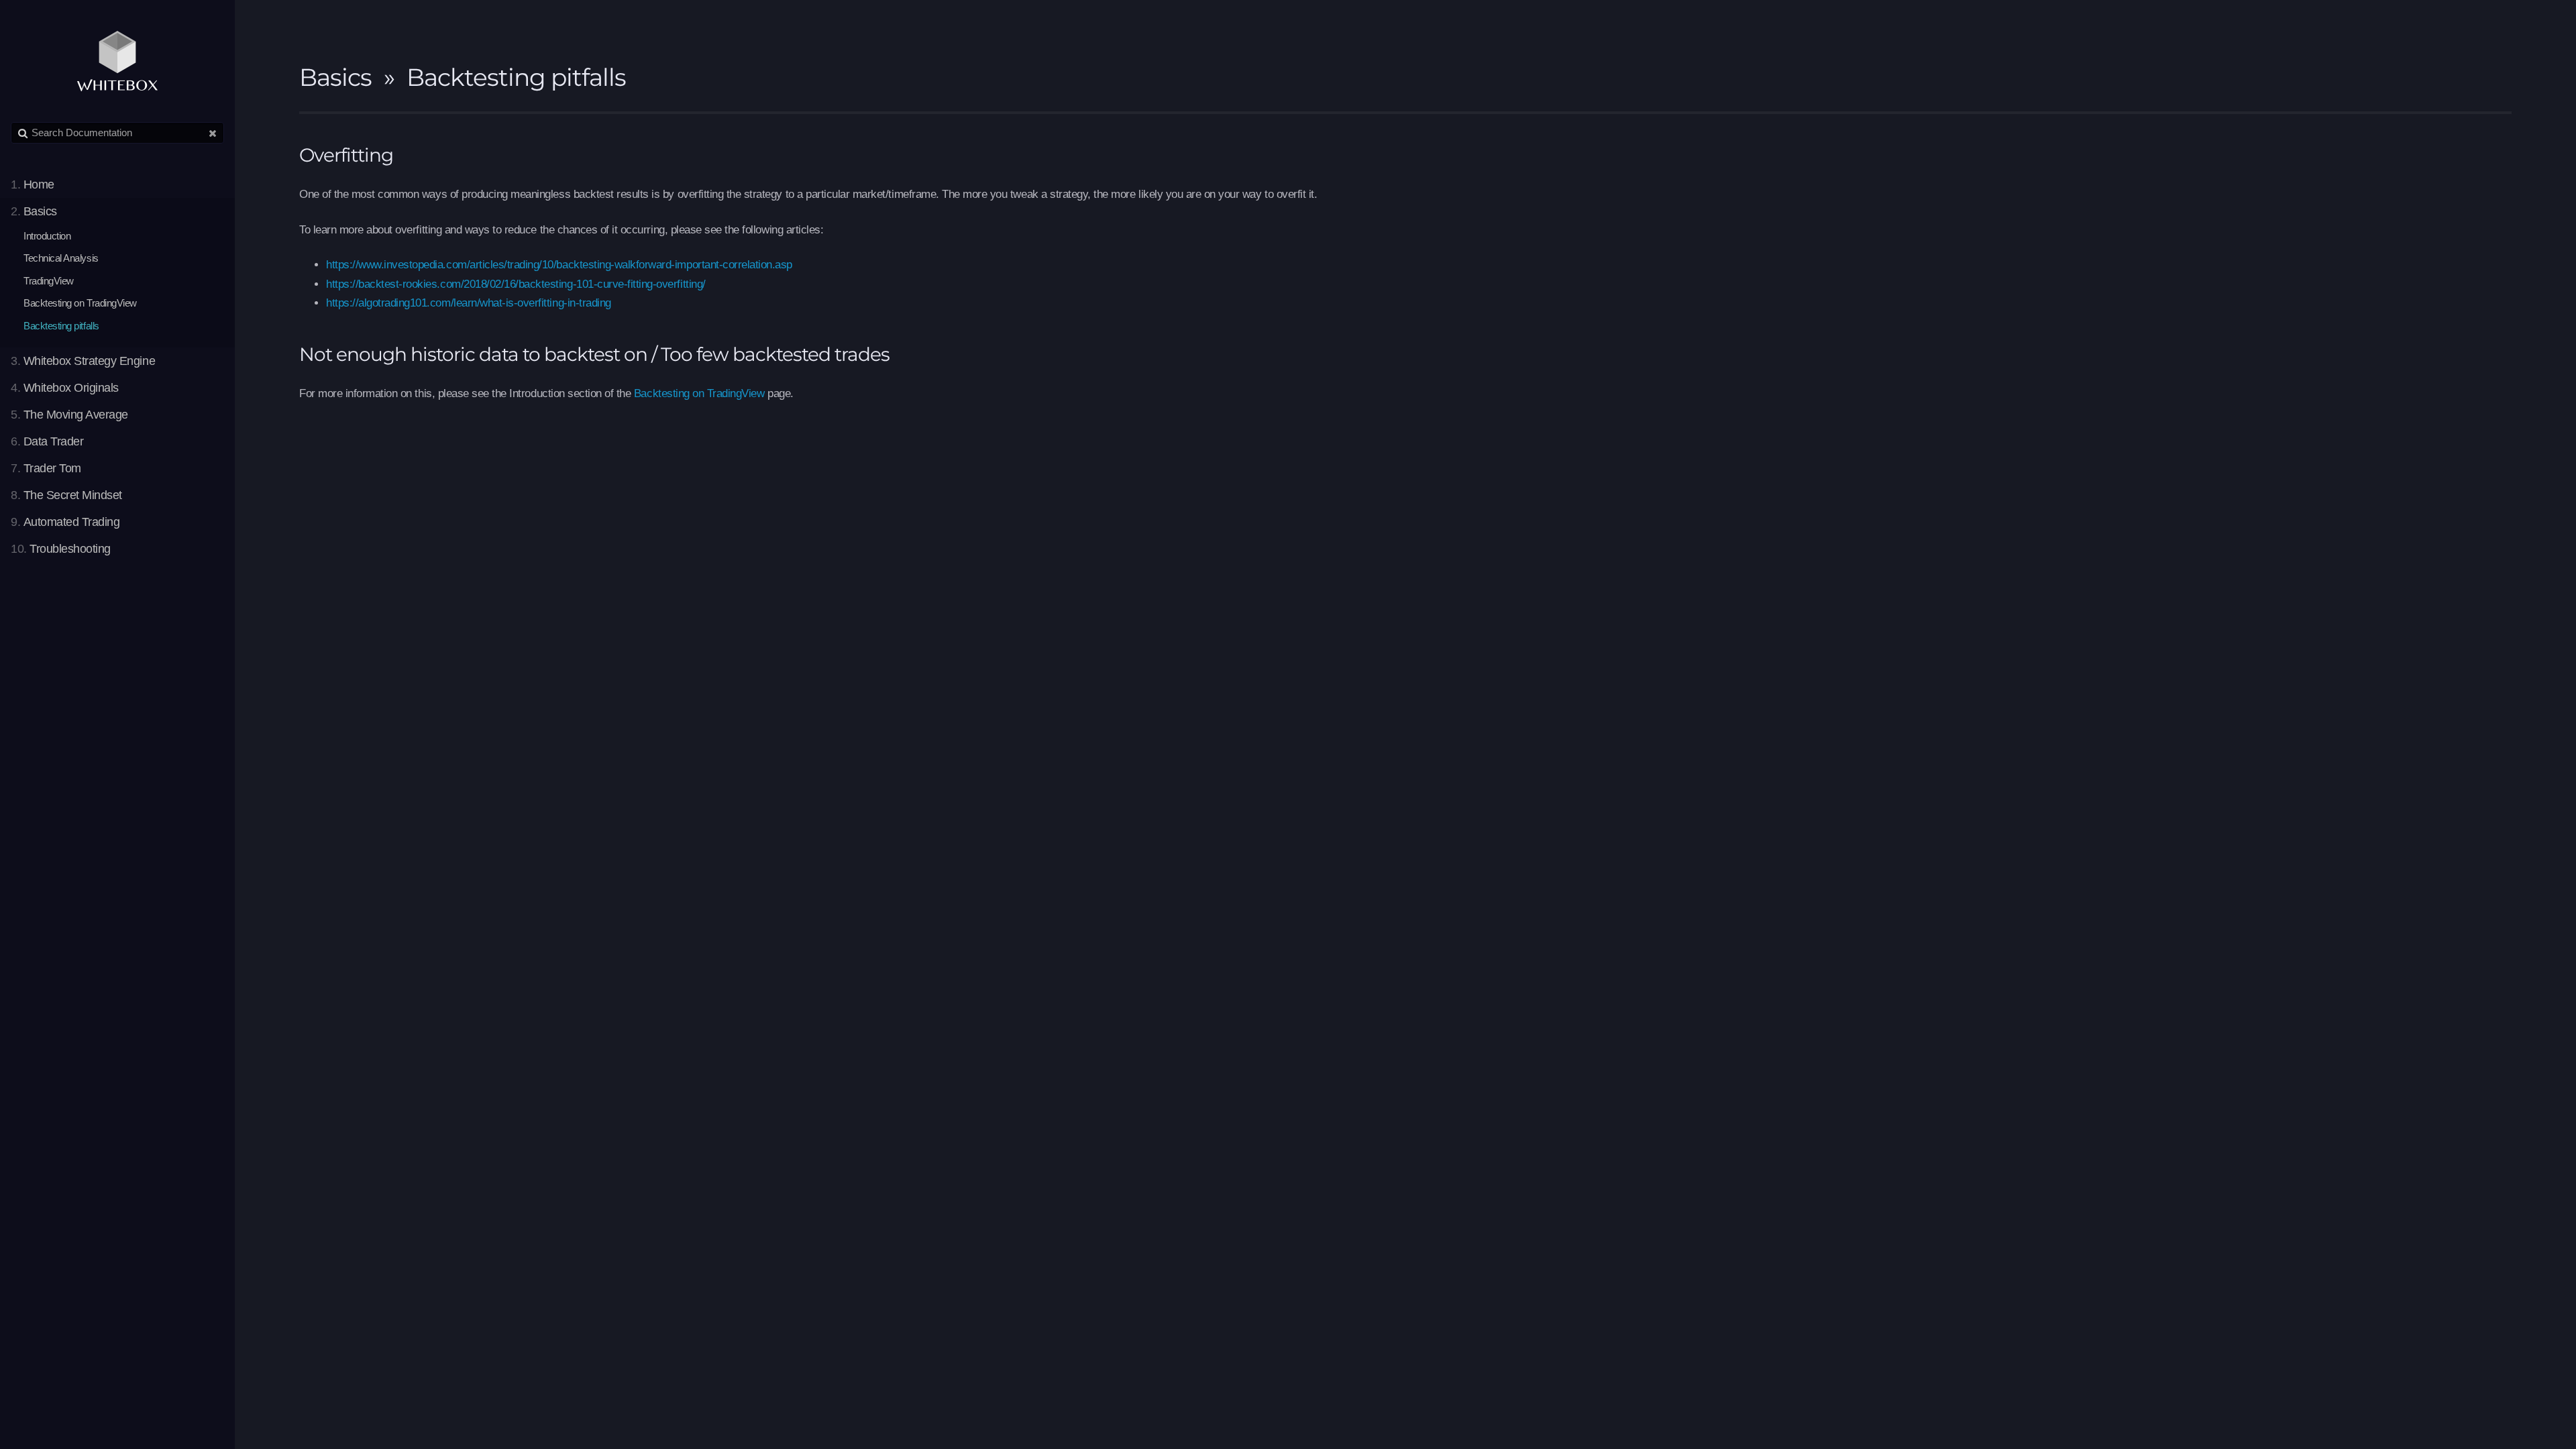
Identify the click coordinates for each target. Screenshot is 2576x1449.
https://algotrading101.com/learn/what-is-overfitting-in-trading (469, 303)
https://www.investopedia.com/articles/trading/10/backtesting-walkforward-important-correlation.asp (559, 265)
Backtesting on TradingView (699, 393)
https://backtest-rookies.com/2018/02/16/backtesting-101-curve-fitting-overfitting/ (516, 284)
